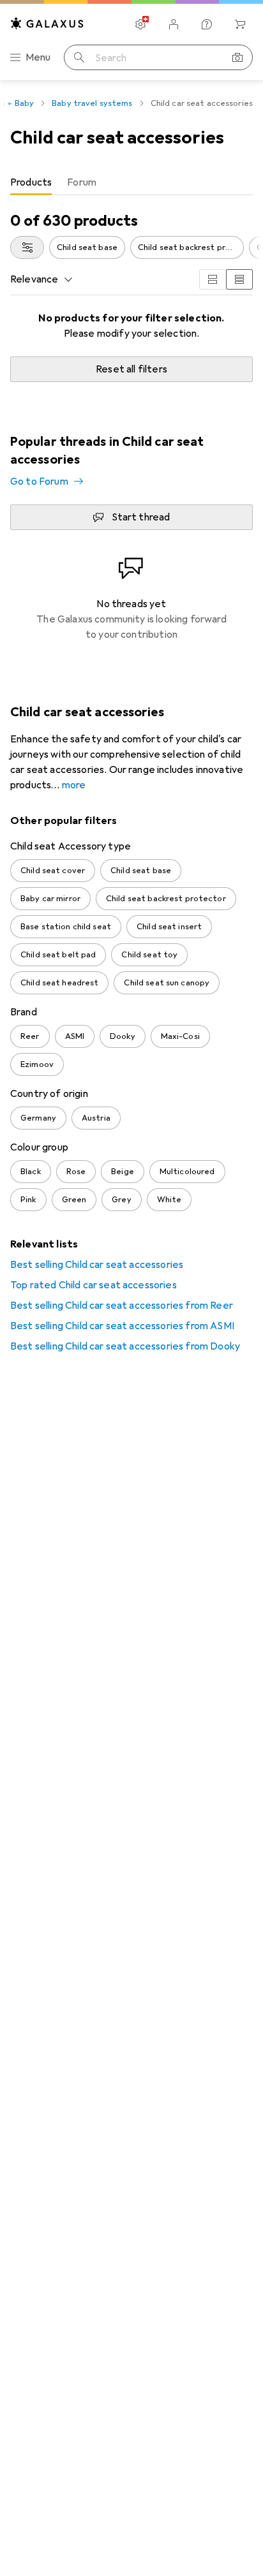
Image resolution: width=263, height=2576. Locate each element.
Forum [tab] (82, 182)
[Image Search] (237, 57)
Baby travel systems (92, 103)
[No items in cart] (240, 24)
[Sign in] (174, 24)
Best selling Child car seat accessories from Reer (122, 1306)
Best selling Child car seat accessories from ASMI (122, 1326)
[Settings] (140, 24)
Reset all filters (131, 369)
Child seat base (87, 247)
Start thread (141, 517)
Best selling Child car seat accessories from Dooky (125, 1346)
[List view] (239, 279)
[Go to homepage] (47, 23)
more (74, 785)
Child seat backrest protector (191, 247)
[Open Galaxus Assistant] (207, 24)
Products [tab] (31, 182)
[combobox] (27, 247)
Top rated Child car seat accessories (94, 1285)
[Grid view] (213, 279)
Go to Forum (39, 482)
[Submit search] (79, 57)
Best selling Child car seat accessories (97, 1265)
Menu (38, 57)
